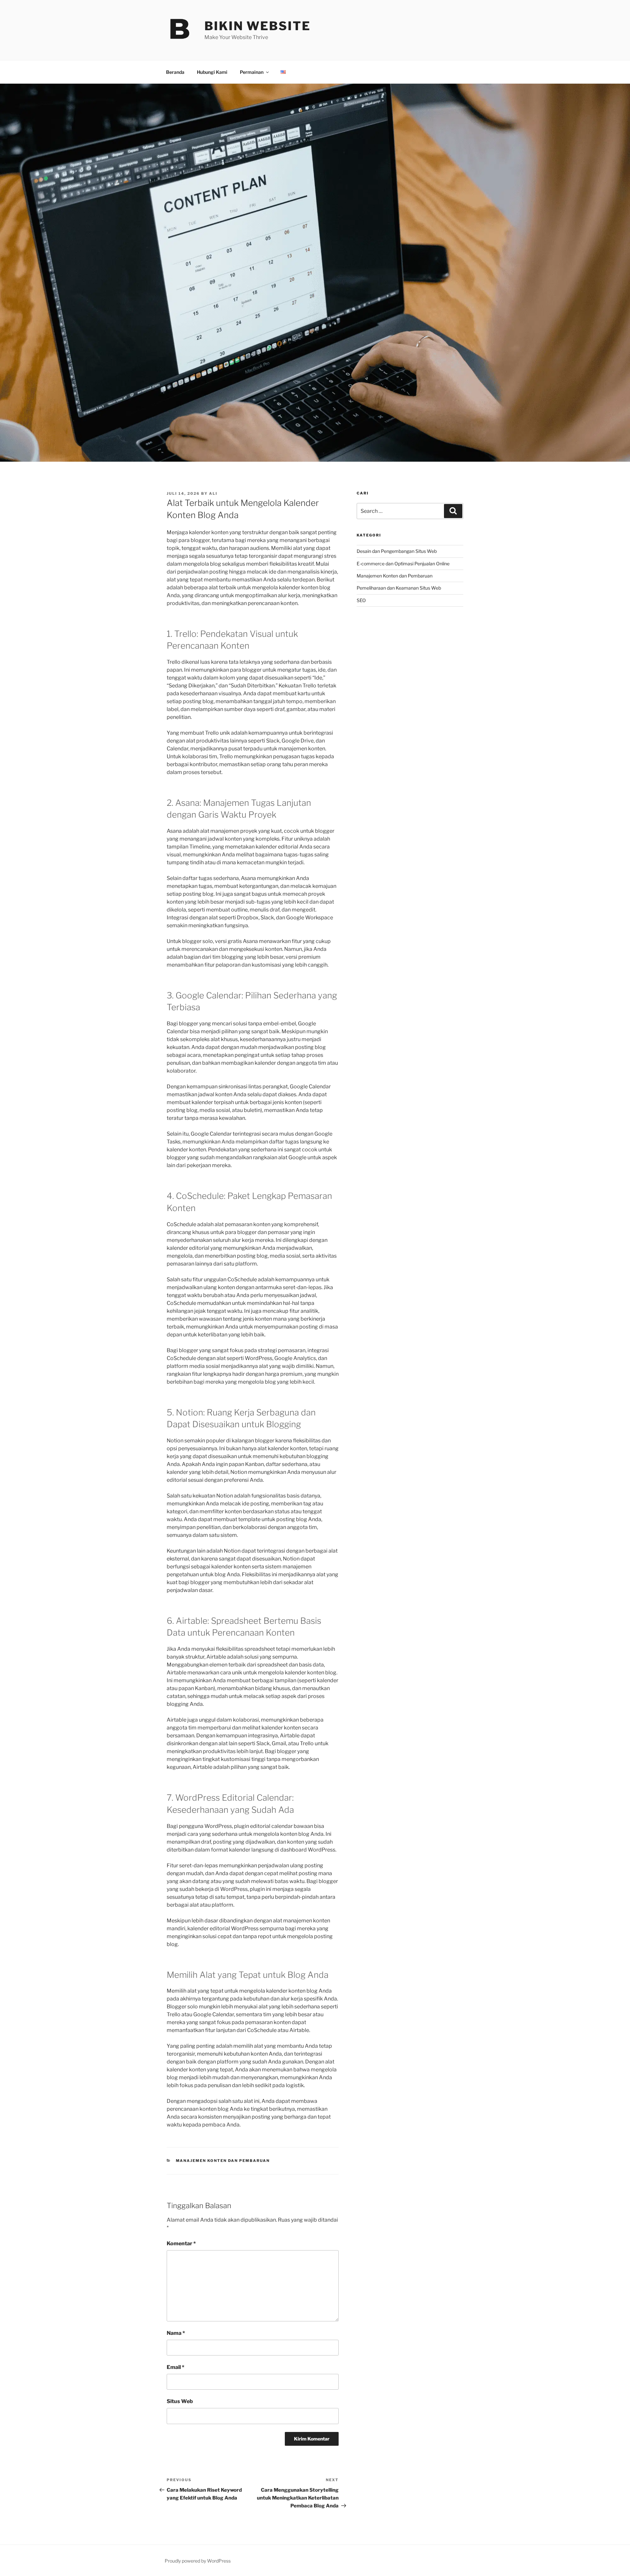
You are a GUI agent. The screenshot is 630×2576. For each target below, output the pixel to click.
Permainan (252, 72)
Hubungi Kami (212, 72)
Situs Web (180, 2401)
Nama (176, 2333)
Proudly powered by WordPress (198, 2561)
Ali (213, 493)
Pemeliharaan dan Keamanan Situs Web (399, 588)
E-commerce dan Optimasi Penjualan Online (403, 564)
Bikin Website (257, 26)
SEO (361, 600)
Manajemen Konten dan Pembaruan (223, 2161)
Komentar (181, 2243)
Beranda (175, 72)
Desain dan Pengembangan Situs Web (397, 551)
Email (176, 2367)
